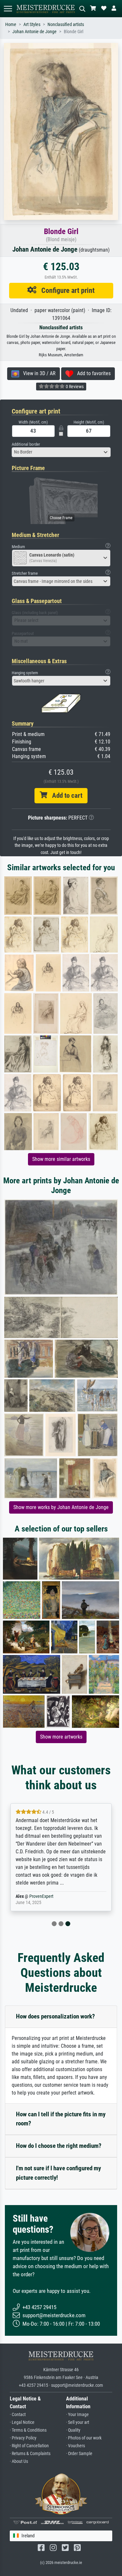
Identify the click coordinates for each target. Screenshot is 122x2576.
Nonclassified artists (66, 25)
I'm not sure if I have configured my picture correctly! (58, 2173)
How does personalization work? (55, 2016)
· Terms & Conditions (28, 2430)
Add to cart (65, 795)
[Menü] (8, 9)
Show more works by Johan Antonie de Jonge (61, 1507)
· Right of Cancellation (29, 2446)
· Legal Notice (22, 2422)
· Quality (73, 2430)
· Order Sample (79, 2454)
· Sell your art (78, 2422)
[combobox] (61, 452)
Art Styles (32, 25)
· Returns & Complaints (30, 2454)
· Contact (18, 2415)
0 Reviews (74, 387)
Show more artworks (61, 1737)
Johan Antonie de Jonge (34, 32)
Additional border (26, 444)
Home (11, 25)
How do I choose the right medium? (59, 2146)
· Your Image (77, 2415)
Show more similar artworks (61, 1159)
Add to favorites (92, 373)
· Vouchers (75, 2446)
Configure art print (66, 290)
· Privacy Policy (23, 2438)
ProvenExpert (41, 1896)
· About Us (19, 2461)
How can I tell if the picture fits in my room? (61, 2119)
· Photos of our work (84, 2438)
